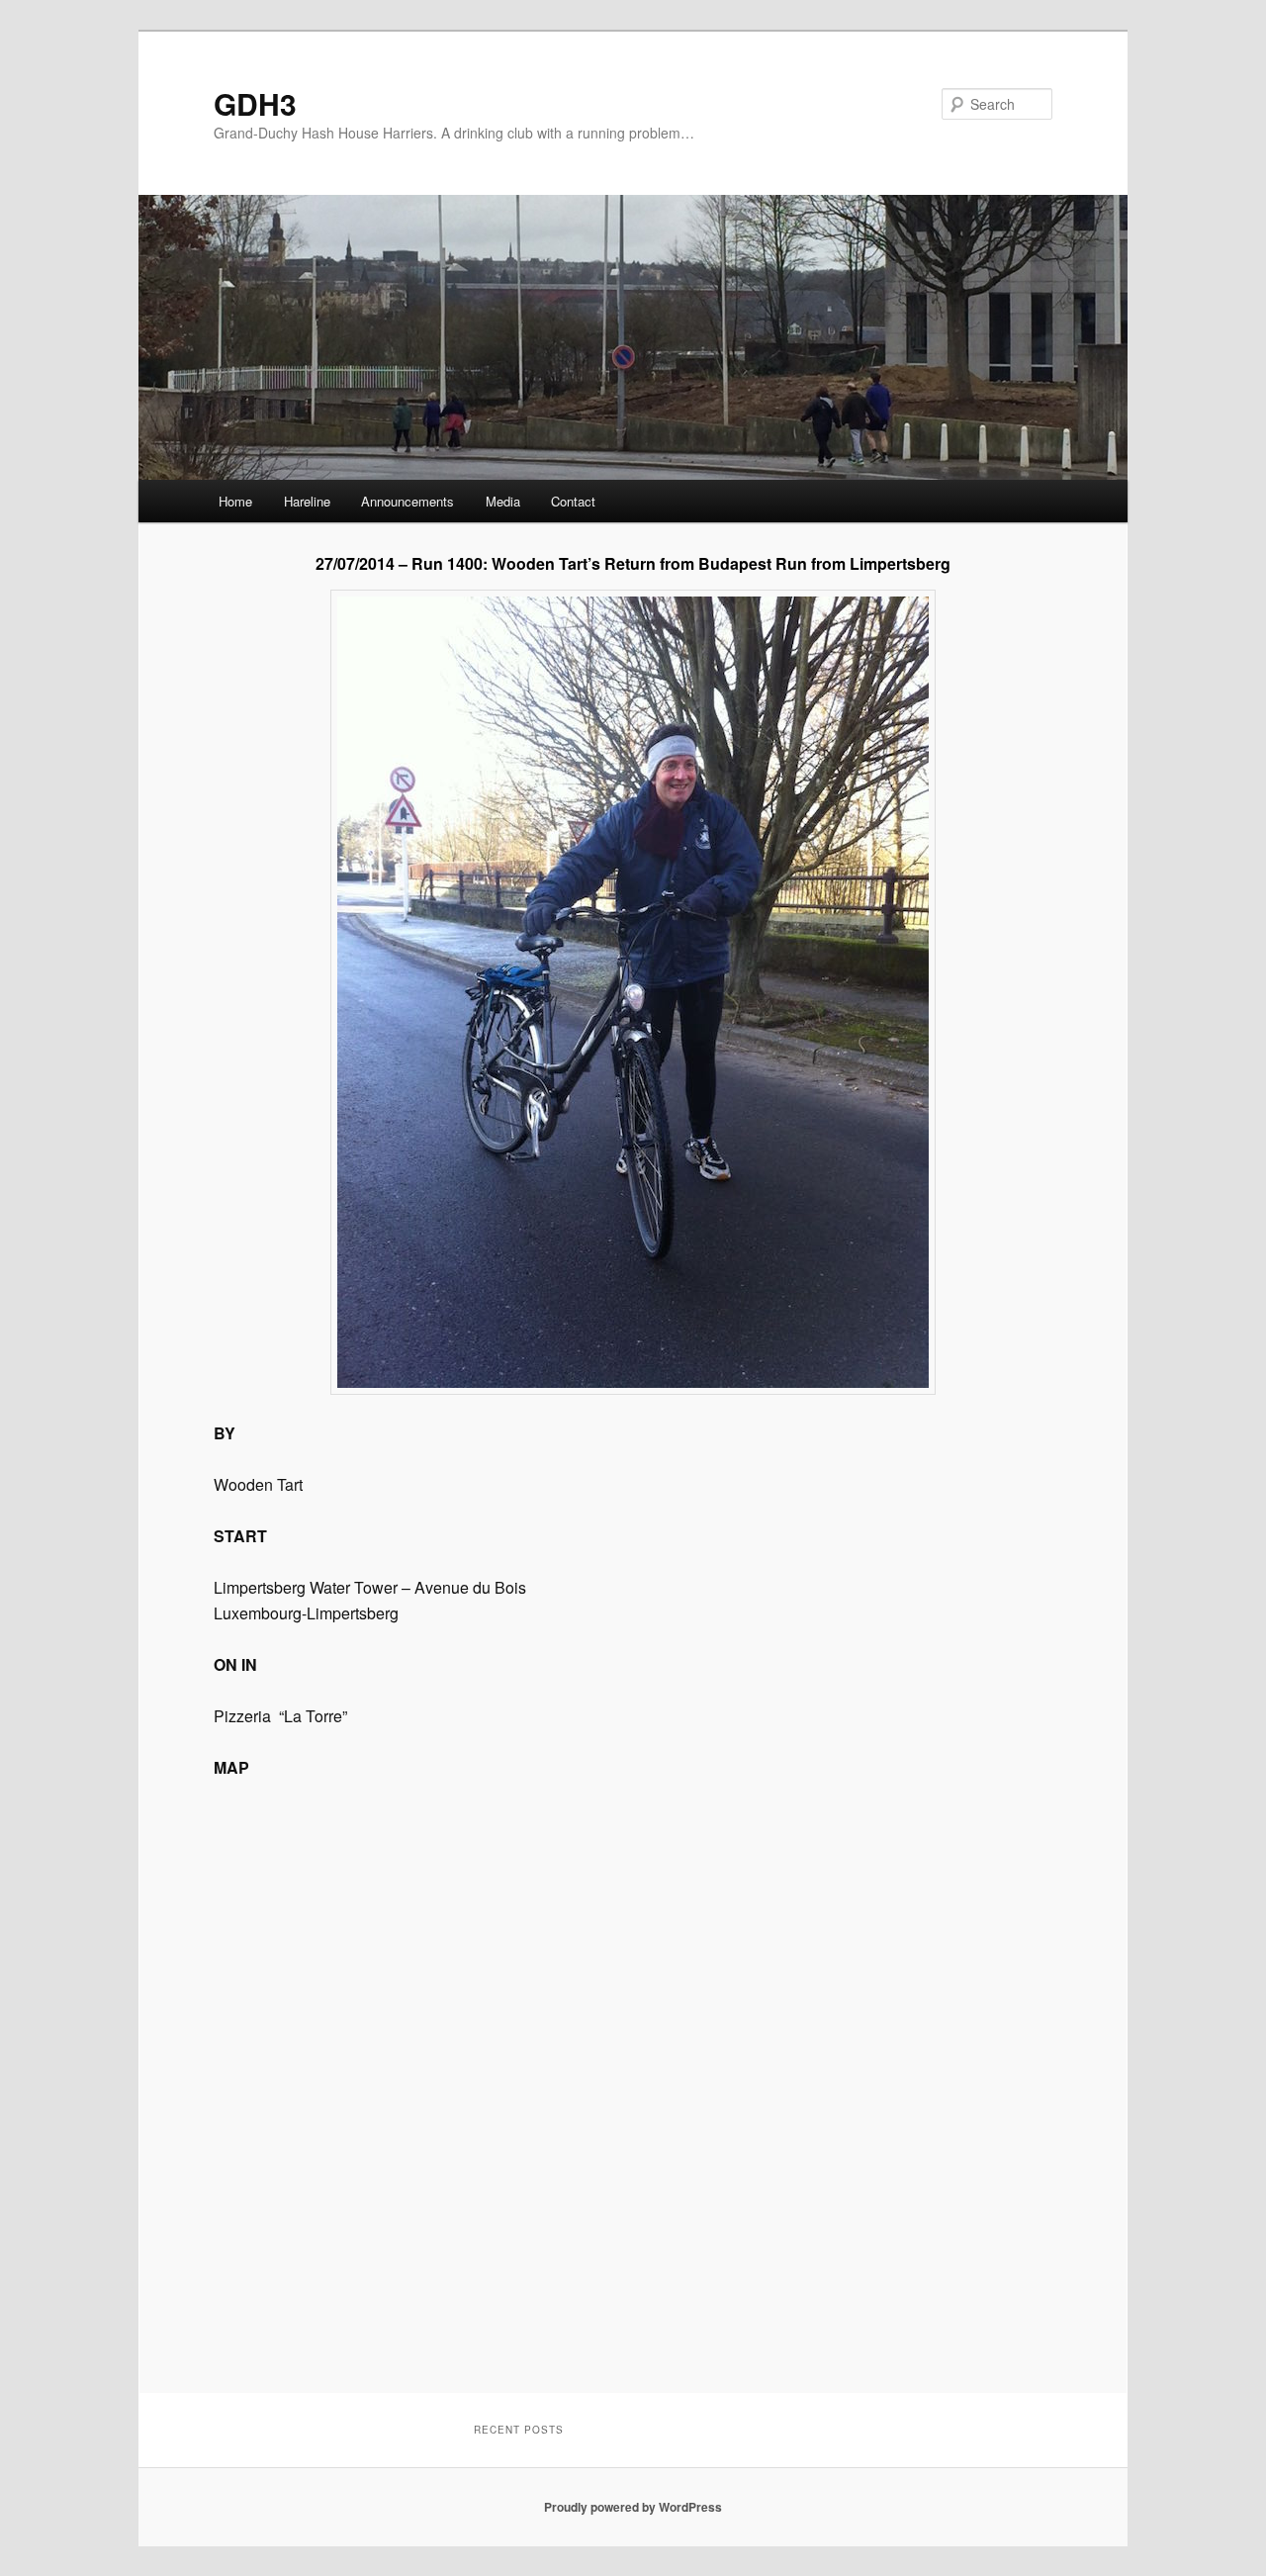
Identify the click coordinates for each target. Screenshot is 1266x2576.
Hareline (307, 501)
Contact (573, 501)
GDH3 (255, 103)
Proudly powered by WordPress (633, 2507)
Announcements (407, 501)
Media (503, 501)
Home (235, 501)
